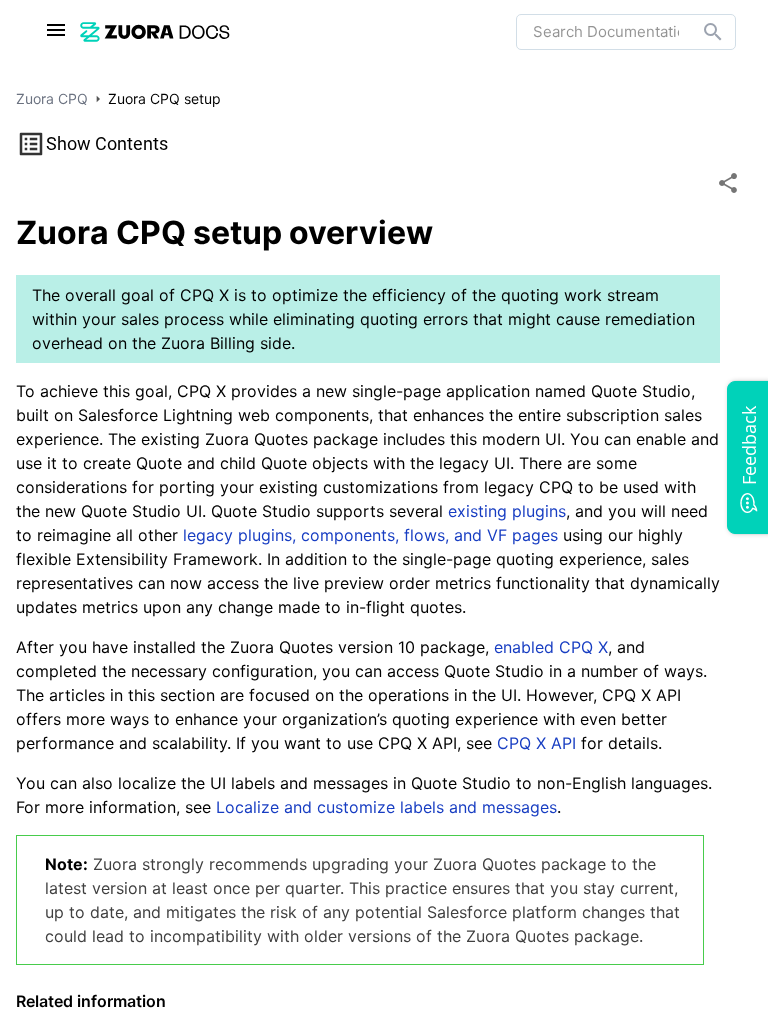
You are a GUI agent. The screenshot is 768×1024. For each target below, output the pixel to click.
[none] (728, 183)
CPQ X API (536, 743)
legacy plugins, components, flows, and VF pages (370, 535)
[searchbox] (699, 32)
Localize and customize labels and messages (386, 807)
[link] (155, 31)
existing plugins (507, 511)
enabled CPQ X (551, 647)
